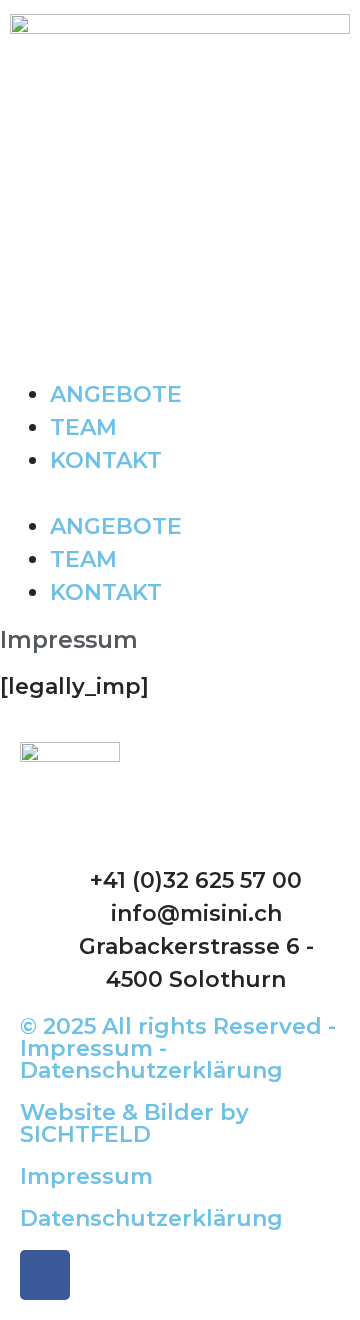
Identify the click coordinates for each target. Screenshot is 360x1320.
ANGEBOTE (116, 394)
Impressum (86, 1176)
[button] (180, 493)
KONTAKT (106, 460)
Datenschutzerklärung (151, 1218)
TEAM (83, 427)
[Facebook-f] (45, 1275)
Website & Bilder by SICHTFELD (134, 1123)
